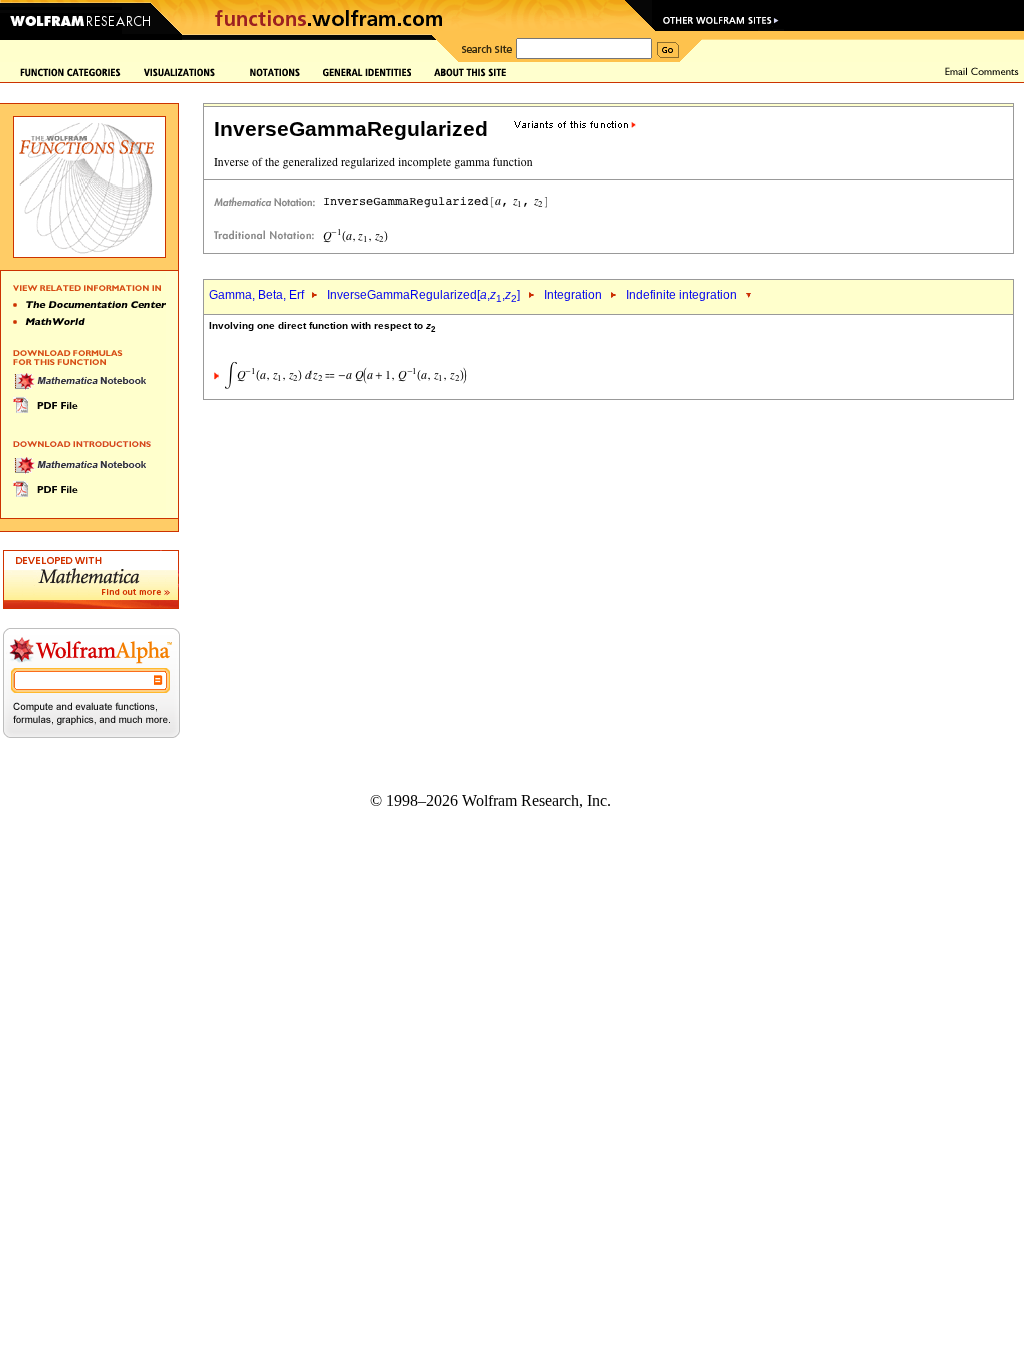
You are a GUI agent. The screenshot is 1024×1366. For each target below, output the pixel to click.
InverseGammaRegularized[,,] (423, 295)
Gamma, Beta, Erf (258, 295)
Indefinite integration (681, 295)
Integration (573, 295)
